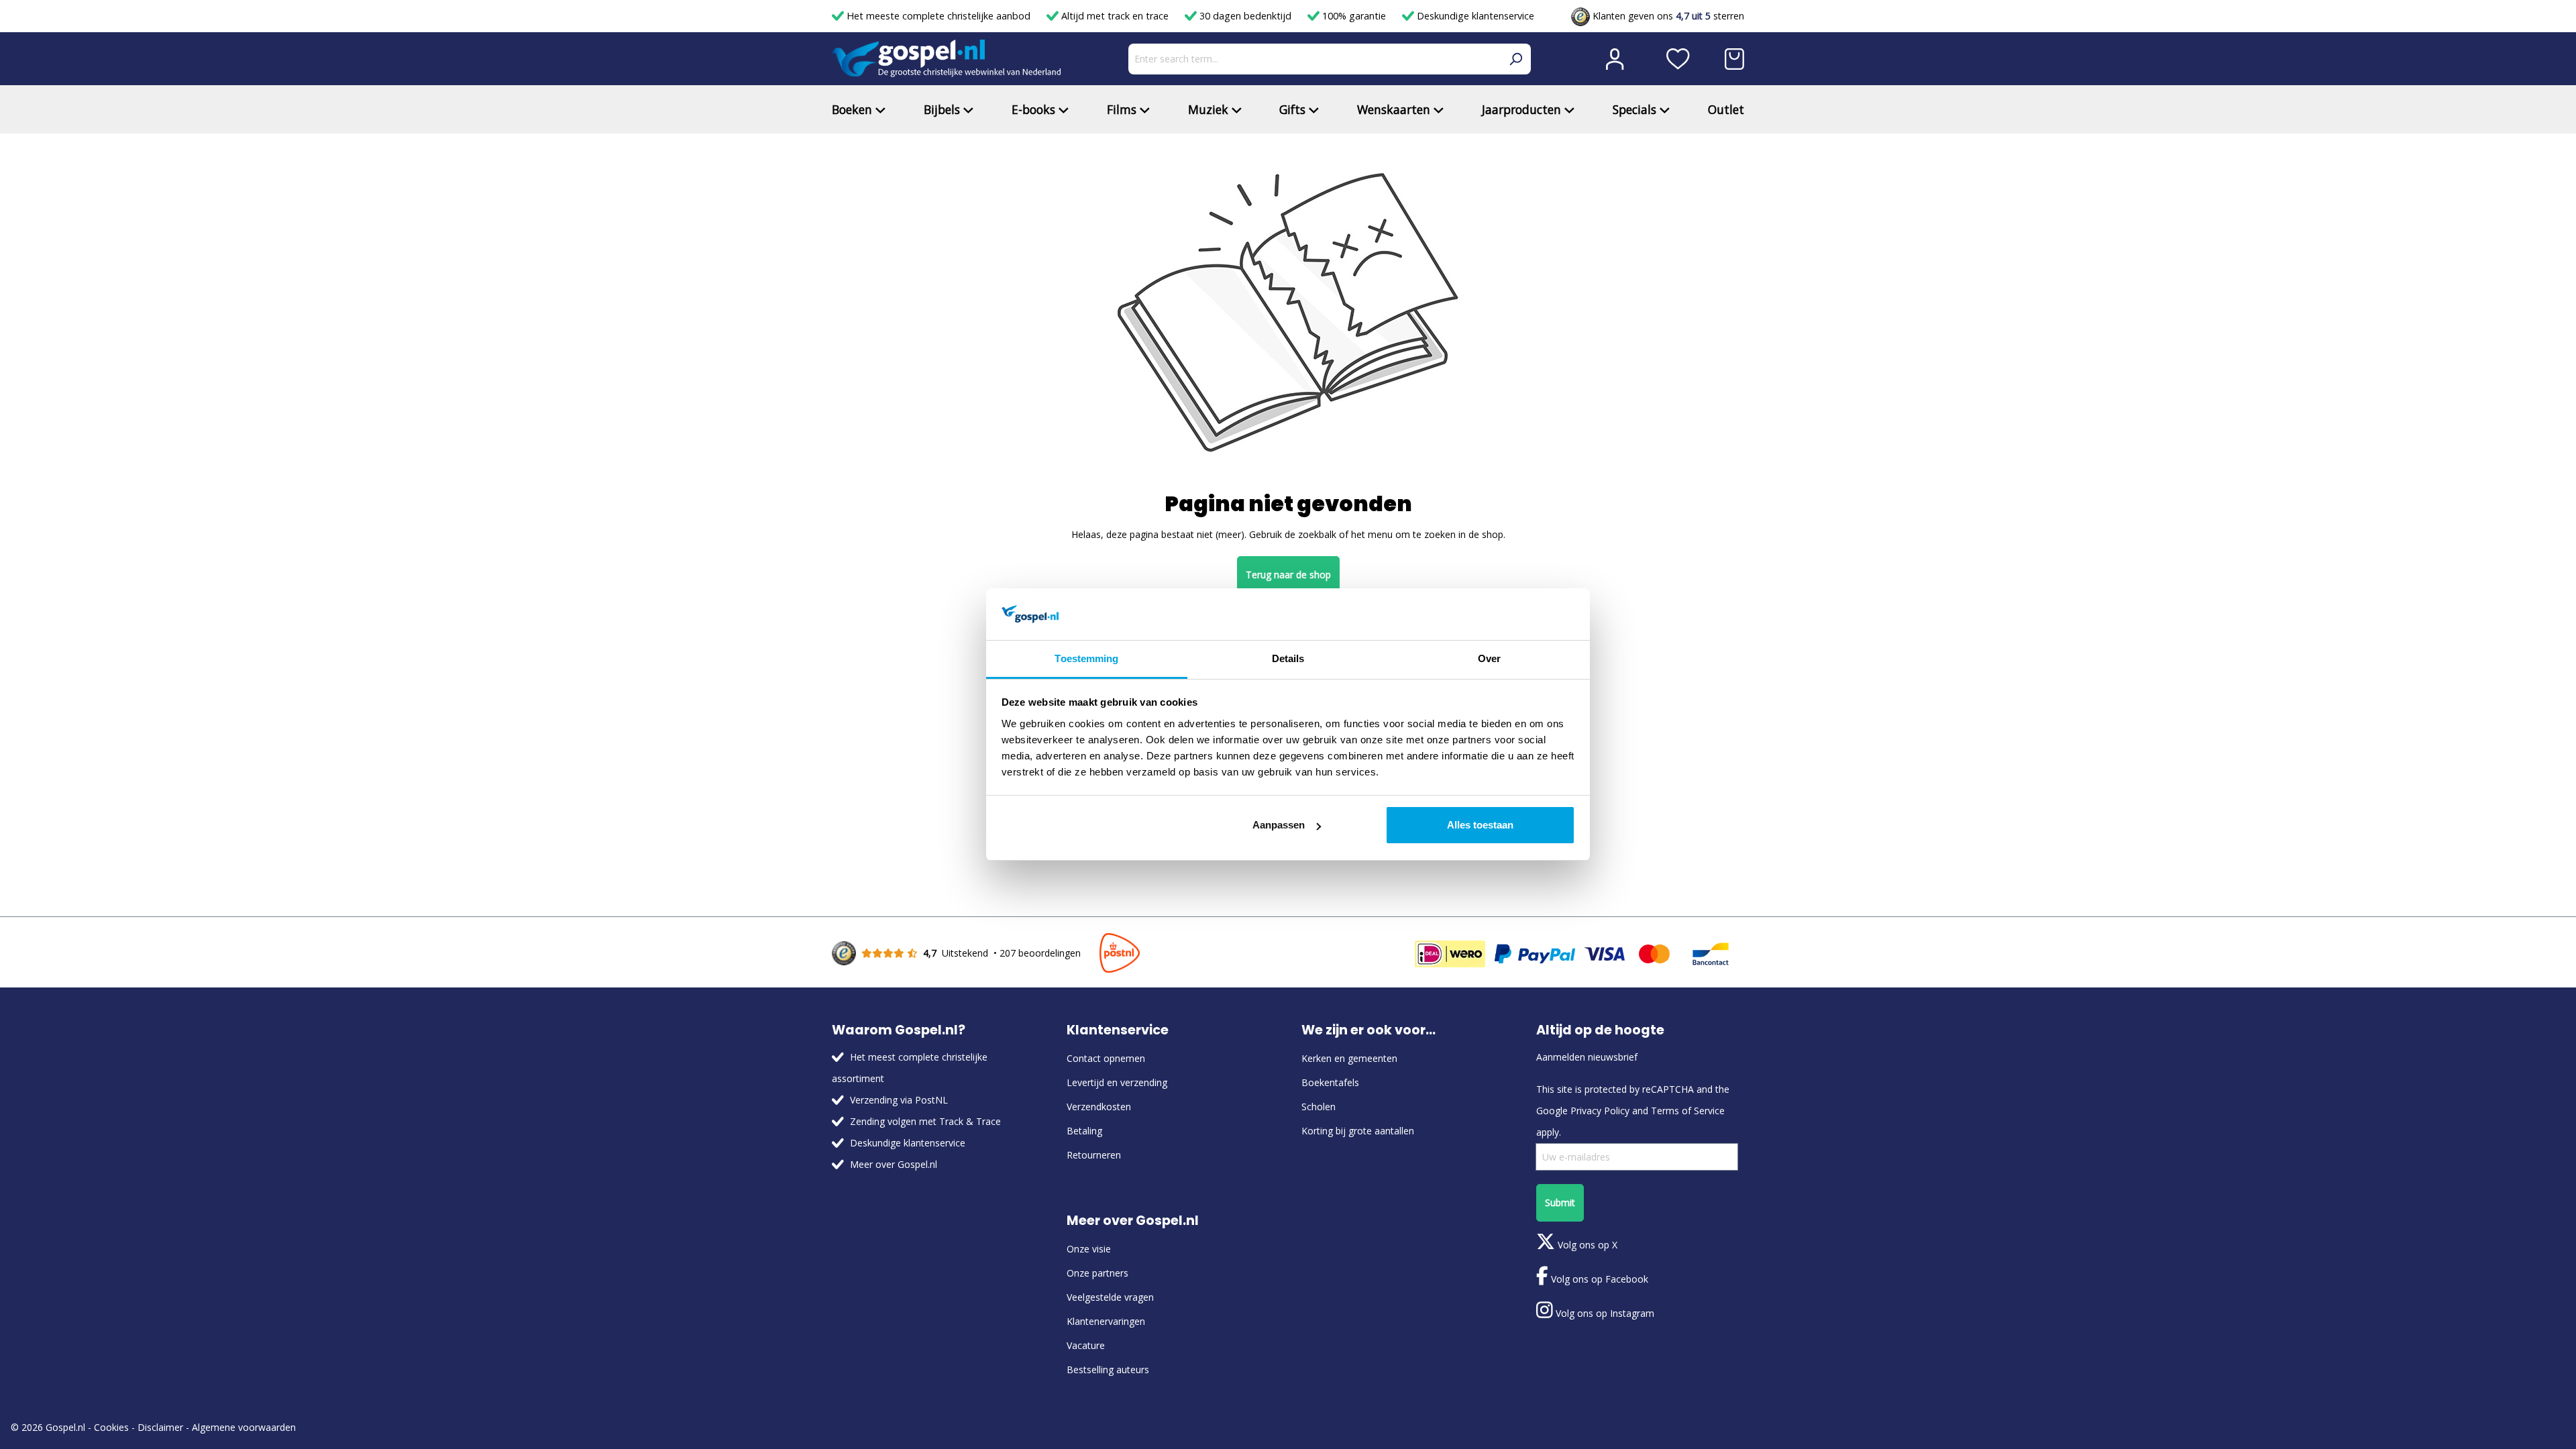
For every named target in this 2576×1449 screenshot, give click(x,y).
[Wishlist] (1678, 59)
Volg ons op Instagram (1604, 1313)
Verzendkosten (1099, 1107)
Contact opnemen (1106, 1058)
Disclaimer (160, 1427)
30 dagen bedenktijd (1245, 16)
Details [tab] (1288, 658)
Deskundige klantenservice (1474, 16)
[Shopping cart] (1734, 59)
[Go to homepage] (947, 59)
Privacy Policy (1600, 1111)
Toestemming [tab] (1086, 658)
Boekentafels (1330, 1082)
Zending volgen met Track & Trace (925, 1121)
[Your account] (1615, 59)
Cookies (111, 1427)
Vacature (1086, 1345)
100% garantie (1354, 16)
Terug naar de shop (1288, 575)
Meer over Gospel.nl (894, 1164)
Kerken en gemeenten (1349, 1058)
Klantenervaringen (1106, 1321)
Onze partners (1097, 1273)
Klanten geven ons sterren (1667, 16)
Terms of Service (1688, 1111)
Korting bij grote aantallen (1358, 1131)
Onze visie (1089, 1249)
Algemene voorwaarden (244, 1427)
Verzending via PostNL (899, 1100)
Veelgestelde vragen (1110, 1297)
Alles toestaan (1480, 825)
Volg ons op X (1586, 1245)
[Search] (1515, 59)
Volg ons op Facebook (1598, 1279)
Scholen (1319, 1107)
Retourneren (1094, 1155)
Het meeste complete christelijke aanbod (938, 16)
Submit (1560, 1202)
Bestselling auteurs (1108, 1370)
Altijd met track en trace (1115, 16)
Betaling (1084, 1131)
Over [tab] (1489, 658)
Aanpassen (1279, 825)
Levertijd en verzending (1117, 1082)
